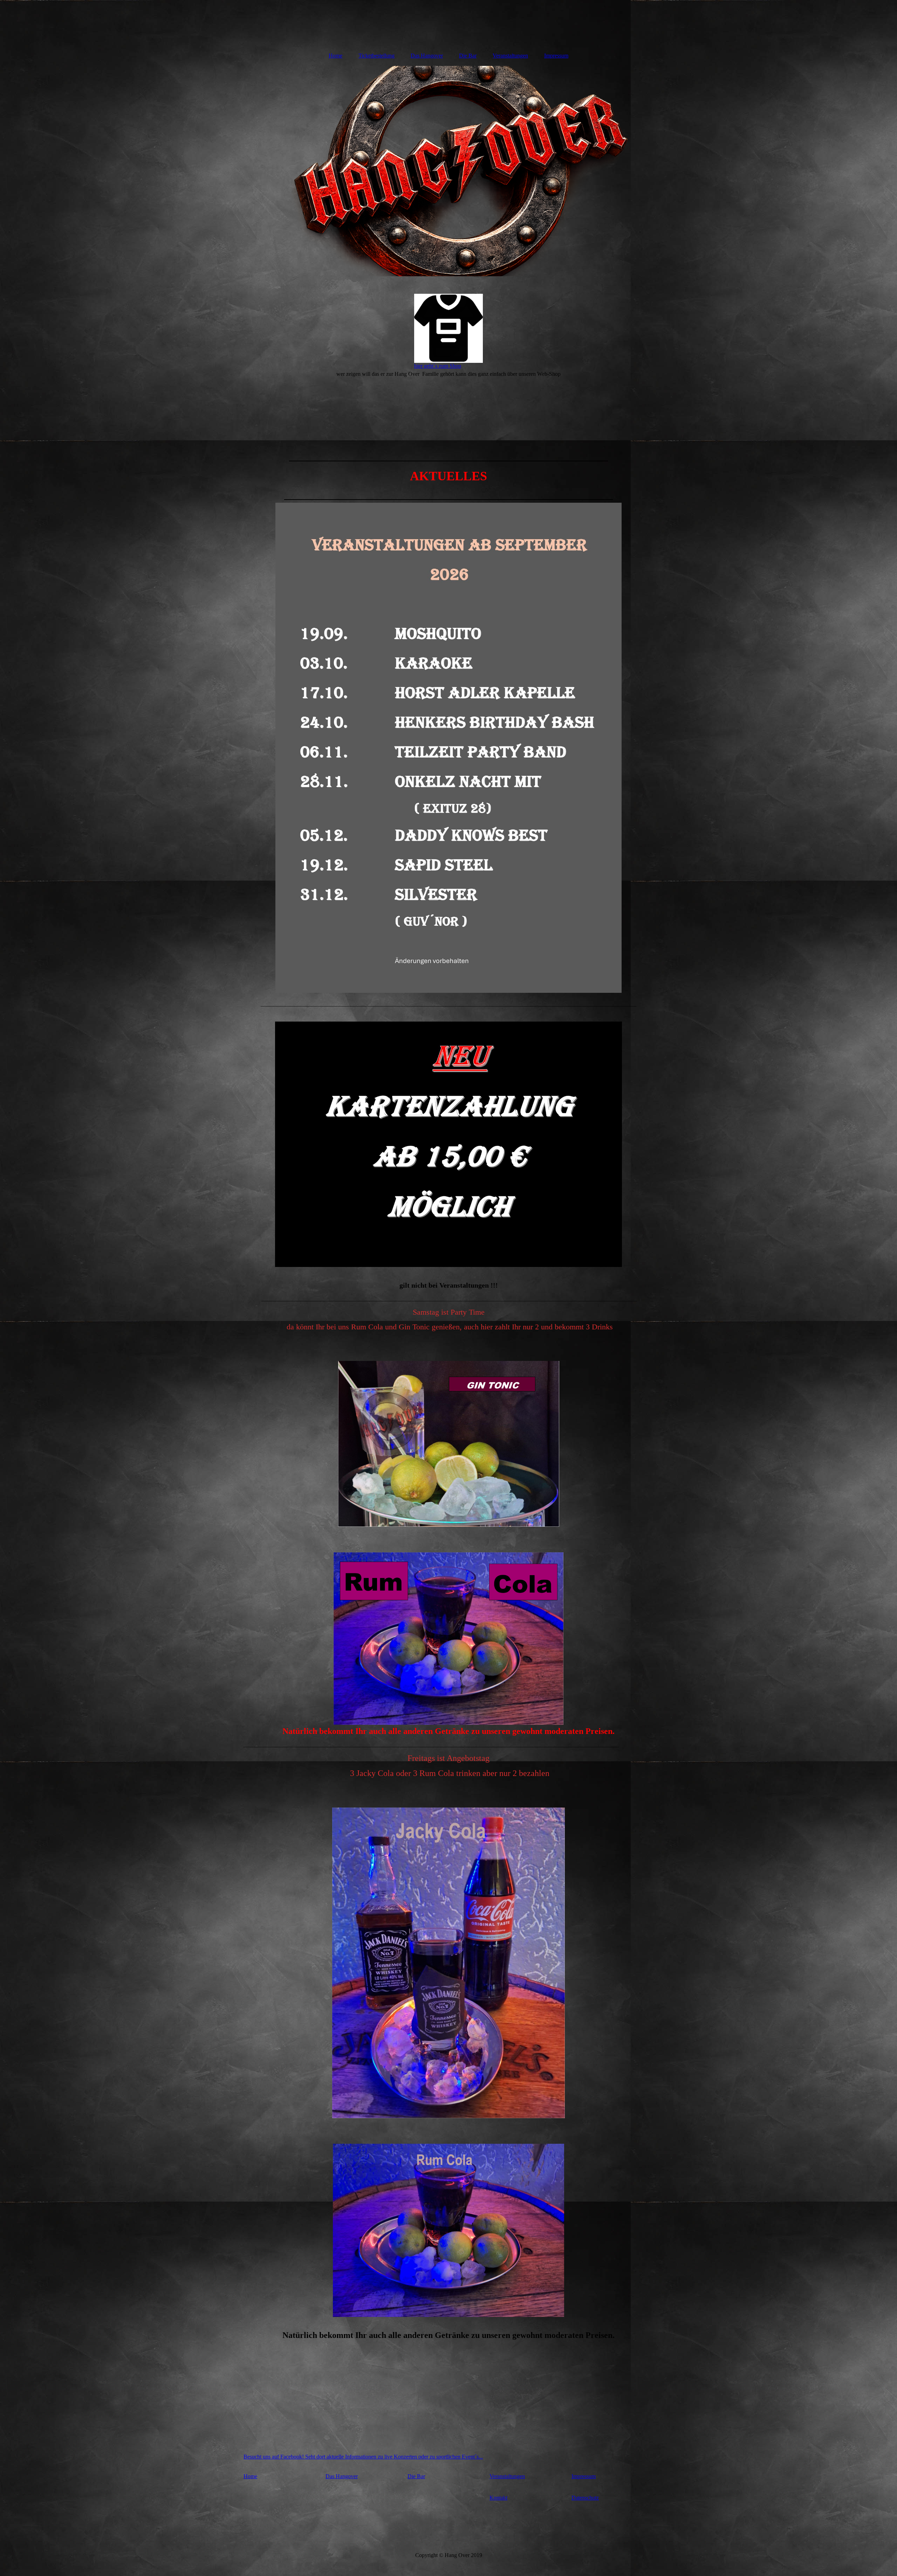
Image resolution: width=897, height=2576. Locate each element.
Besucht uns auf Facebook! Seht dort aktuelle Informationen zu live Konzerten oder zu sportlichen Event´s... (363, 2457)
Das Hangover (427, 56)
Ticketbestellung (376, 56)
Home (335, 56)
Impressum (556, 56)
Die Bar (468, 56)
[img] (448, 23)
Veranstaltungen (510, 56)
